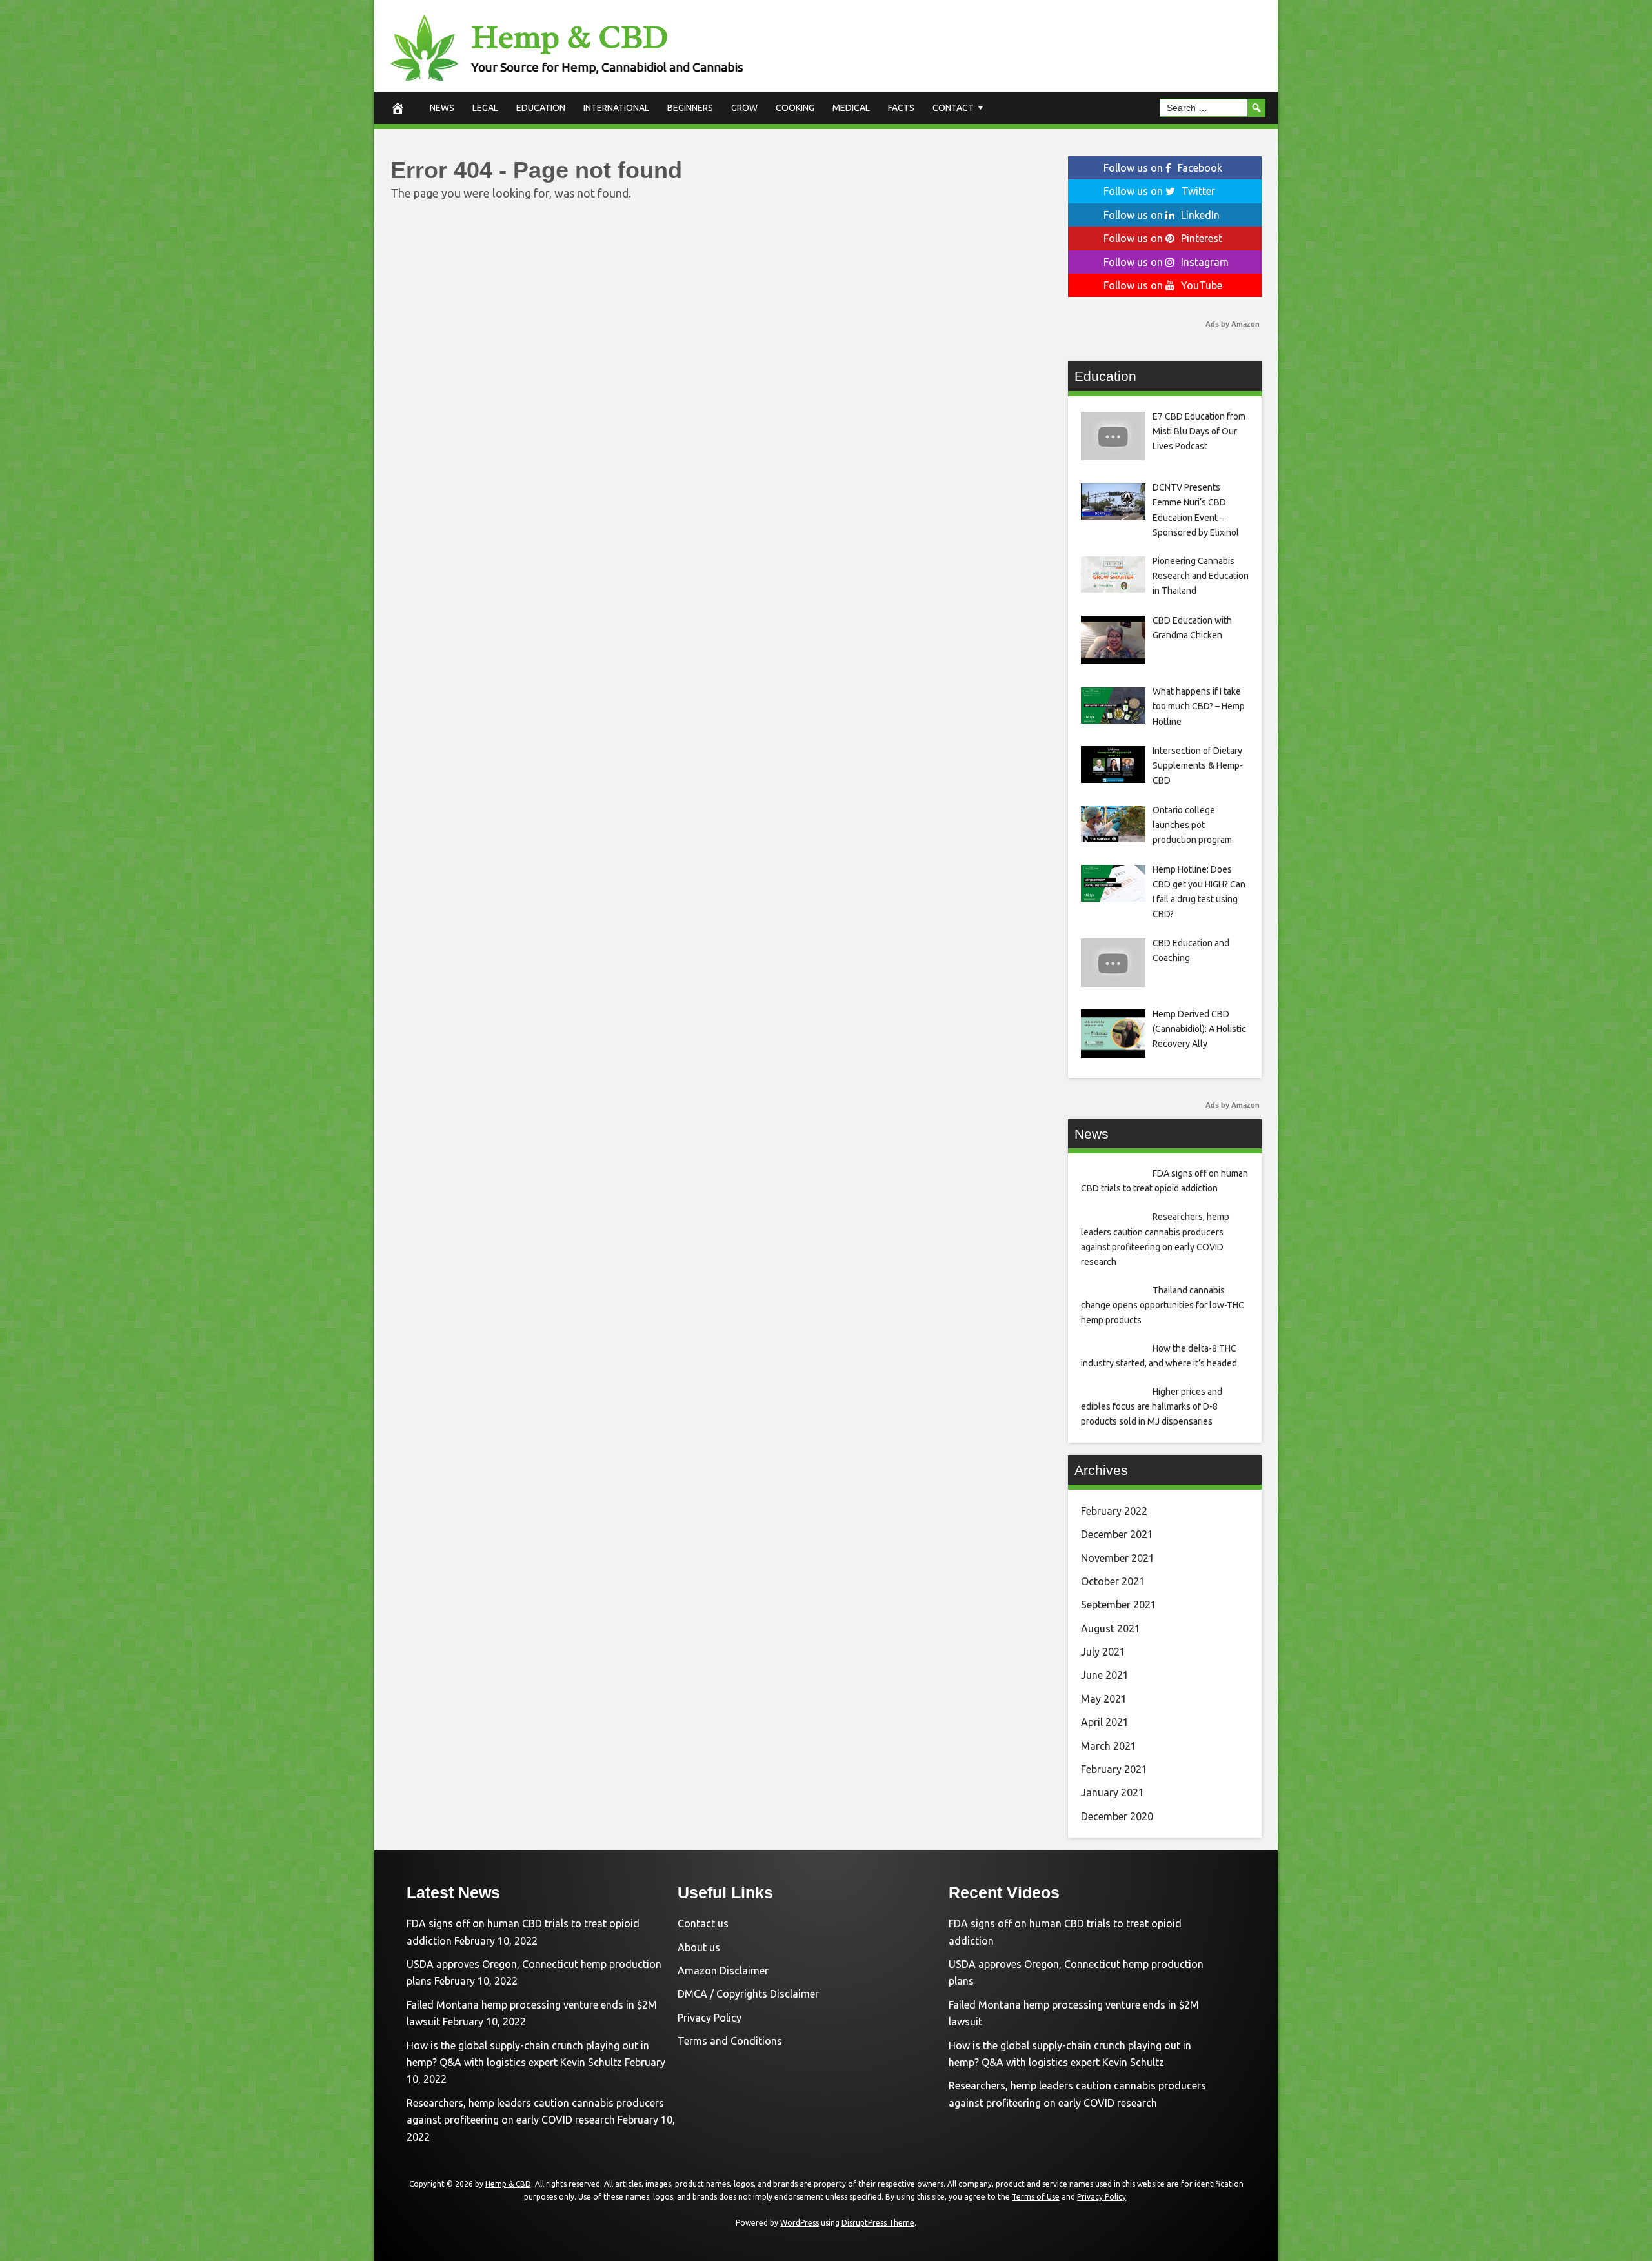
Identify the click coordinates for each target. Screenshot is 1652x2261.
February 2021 (1114, 1769)
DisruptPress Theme (878, 2223)
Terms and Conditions (730, 2041)
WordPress (800, 2223)
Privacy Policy (710, 2018)
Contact (953, 108)
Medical (851, 108)
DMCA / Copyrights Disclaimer (748, 1994)
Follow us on (1163, 168)
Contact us (703, 1923)
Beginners (690, 108)
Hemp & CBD (569, 37)
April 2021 (1105, 1722)
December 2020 (1117, 1816)
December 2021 (1117, 1534)
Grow (744, 108)
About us (699, 1947)
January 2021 (1113, 1792)
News (442, 108)
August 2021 (1111, 1628)
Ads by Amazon (1233, 324)
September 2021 (1119, 1605)
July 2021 (1103, 1652)
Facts (901, 108)
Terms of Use (1036, 2197)
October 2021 (1113, 1581)
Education (541, 108)
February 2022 (1114, 1511)
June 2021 (1105, 1675)
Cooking (795, 108)
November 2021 (1118, 1558)
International (616, 108)
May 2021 (1104, 1699)
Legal (485, 108)
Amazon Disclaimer (723, 1971)
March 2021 (1109, 1746)
